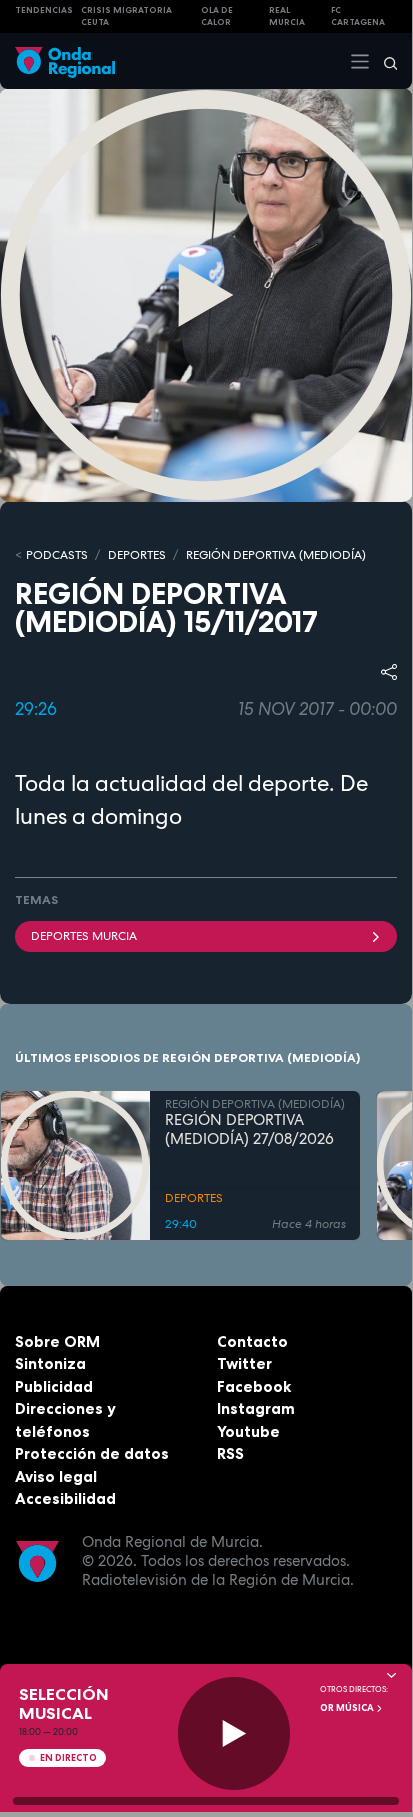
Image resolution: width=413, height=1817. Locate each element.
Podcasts (57, 555)
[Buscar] (384, 61)
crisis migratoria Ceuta (126, 16)
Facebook (254, 1386)
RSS (230, 1453)
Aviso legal (56, 1476)
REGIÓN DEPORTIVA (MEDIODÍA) (276, 555)
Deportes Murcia (84, 936)
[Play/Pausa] (234, 1733)
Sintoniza (50, 1363)
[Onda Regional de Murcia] (65, 60)
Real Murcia (287, 16)
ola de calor (217, 16)
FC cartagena (358, 16)
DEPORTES (137, 555)
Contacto (252, 1341)
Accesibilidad (65, 1498)
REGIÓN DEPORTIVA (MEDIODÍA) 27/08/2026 (249, 1130)
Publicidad (54, 1386)
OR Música (348, 1708)
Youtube (248, 1431)
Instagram (256, 1408)
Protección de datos (92, 1453)
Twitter (244, 1363)
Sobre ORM (57, 1341)
